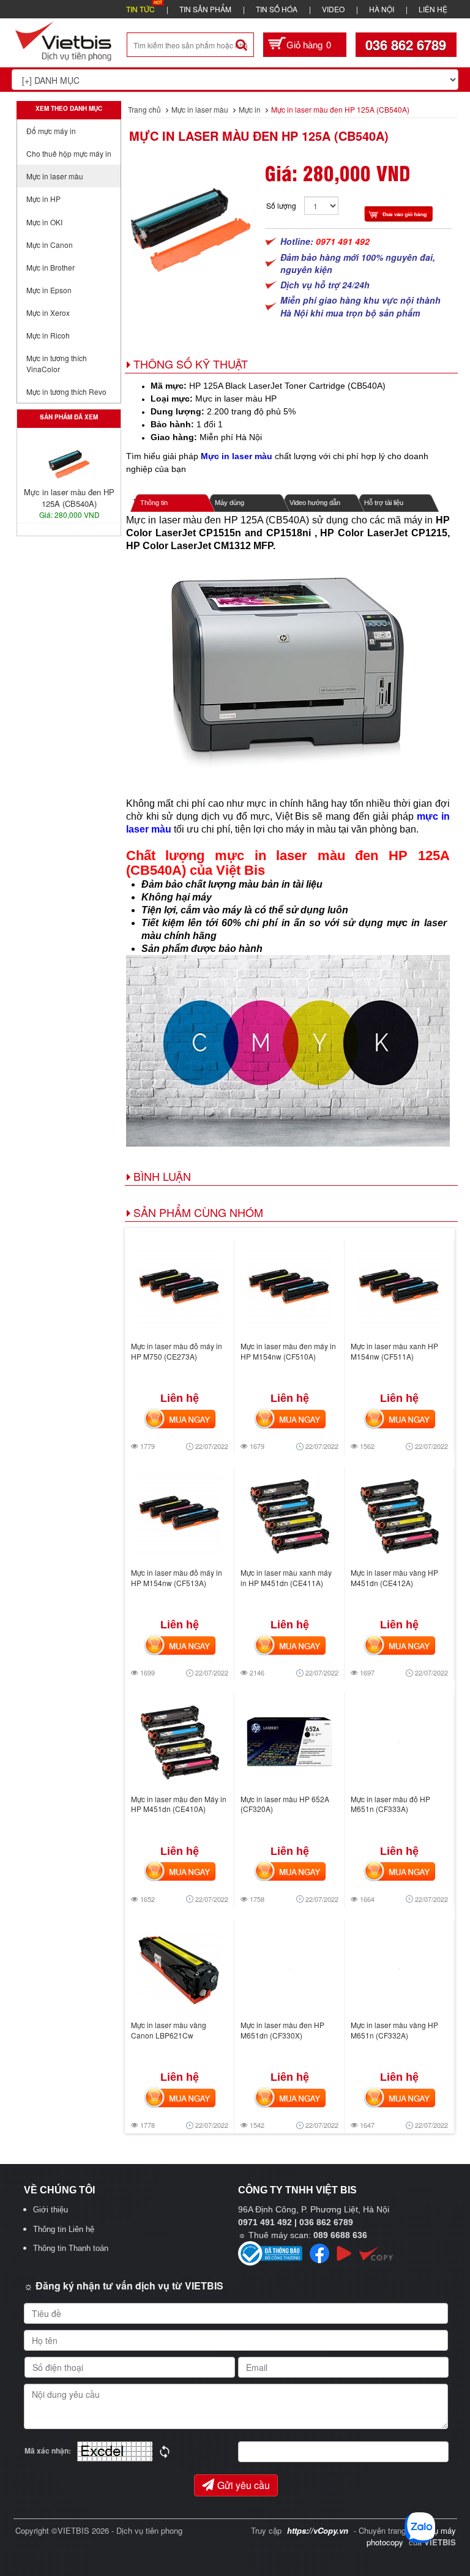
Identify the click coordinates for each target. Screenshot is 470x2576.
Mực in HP (43, 199)
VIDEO (333, 9)
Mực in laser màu (55, 176)
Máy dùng (229, 503)
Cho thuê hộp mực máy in (69, 153)
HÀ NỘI (382, 9)
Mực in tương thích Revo (66, 391)
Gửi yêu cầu (244, 2485)
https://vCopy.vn (318, 2530)
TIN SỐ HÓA (277, 9)
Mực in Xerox (48, 313)
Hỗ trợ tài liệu (384, 503)
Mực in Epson (49, 290)
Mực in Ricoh (48, 335)
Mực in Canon (50, 245)
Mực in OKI (44, 222)
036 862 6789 (406, 45)
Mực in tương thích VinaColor (57, 363)
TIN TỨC (140, 9)
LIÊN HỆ (433, 9)
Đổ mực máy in (51, 131)
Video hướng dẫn (315, 503)
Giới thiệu (50, 2210)
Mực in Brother (50, 267)
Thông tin (154, 503)
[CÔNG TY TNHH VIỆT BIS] (64, 40)
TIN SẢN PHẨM (205, 9)
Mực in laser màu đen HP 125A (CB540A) (259, 136)
